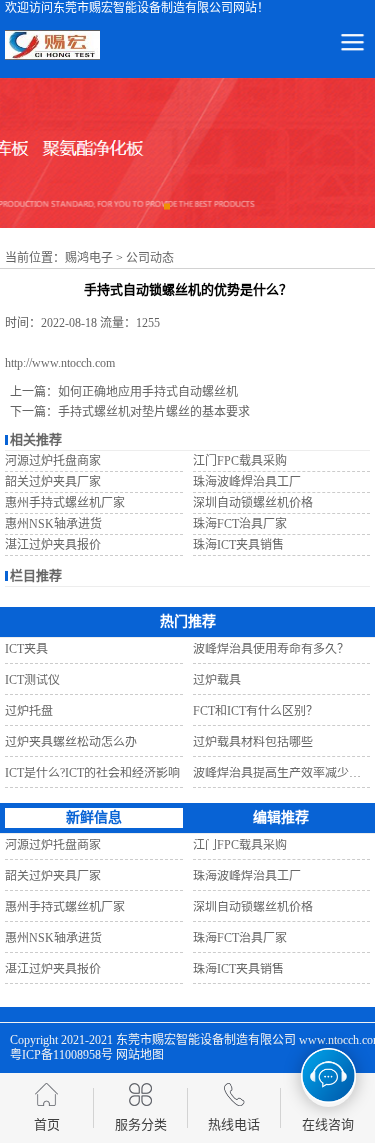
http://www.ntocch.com (60, 363)
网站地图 (140, 1055)
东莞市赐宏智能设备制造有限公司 (206, 1040)
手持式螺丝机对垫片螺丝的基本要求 (154, 412)
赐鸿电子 (89, 258)
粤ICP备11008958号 (61, 1055)
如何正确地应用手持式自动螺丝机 (148, 392)
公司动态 (150, 258)
